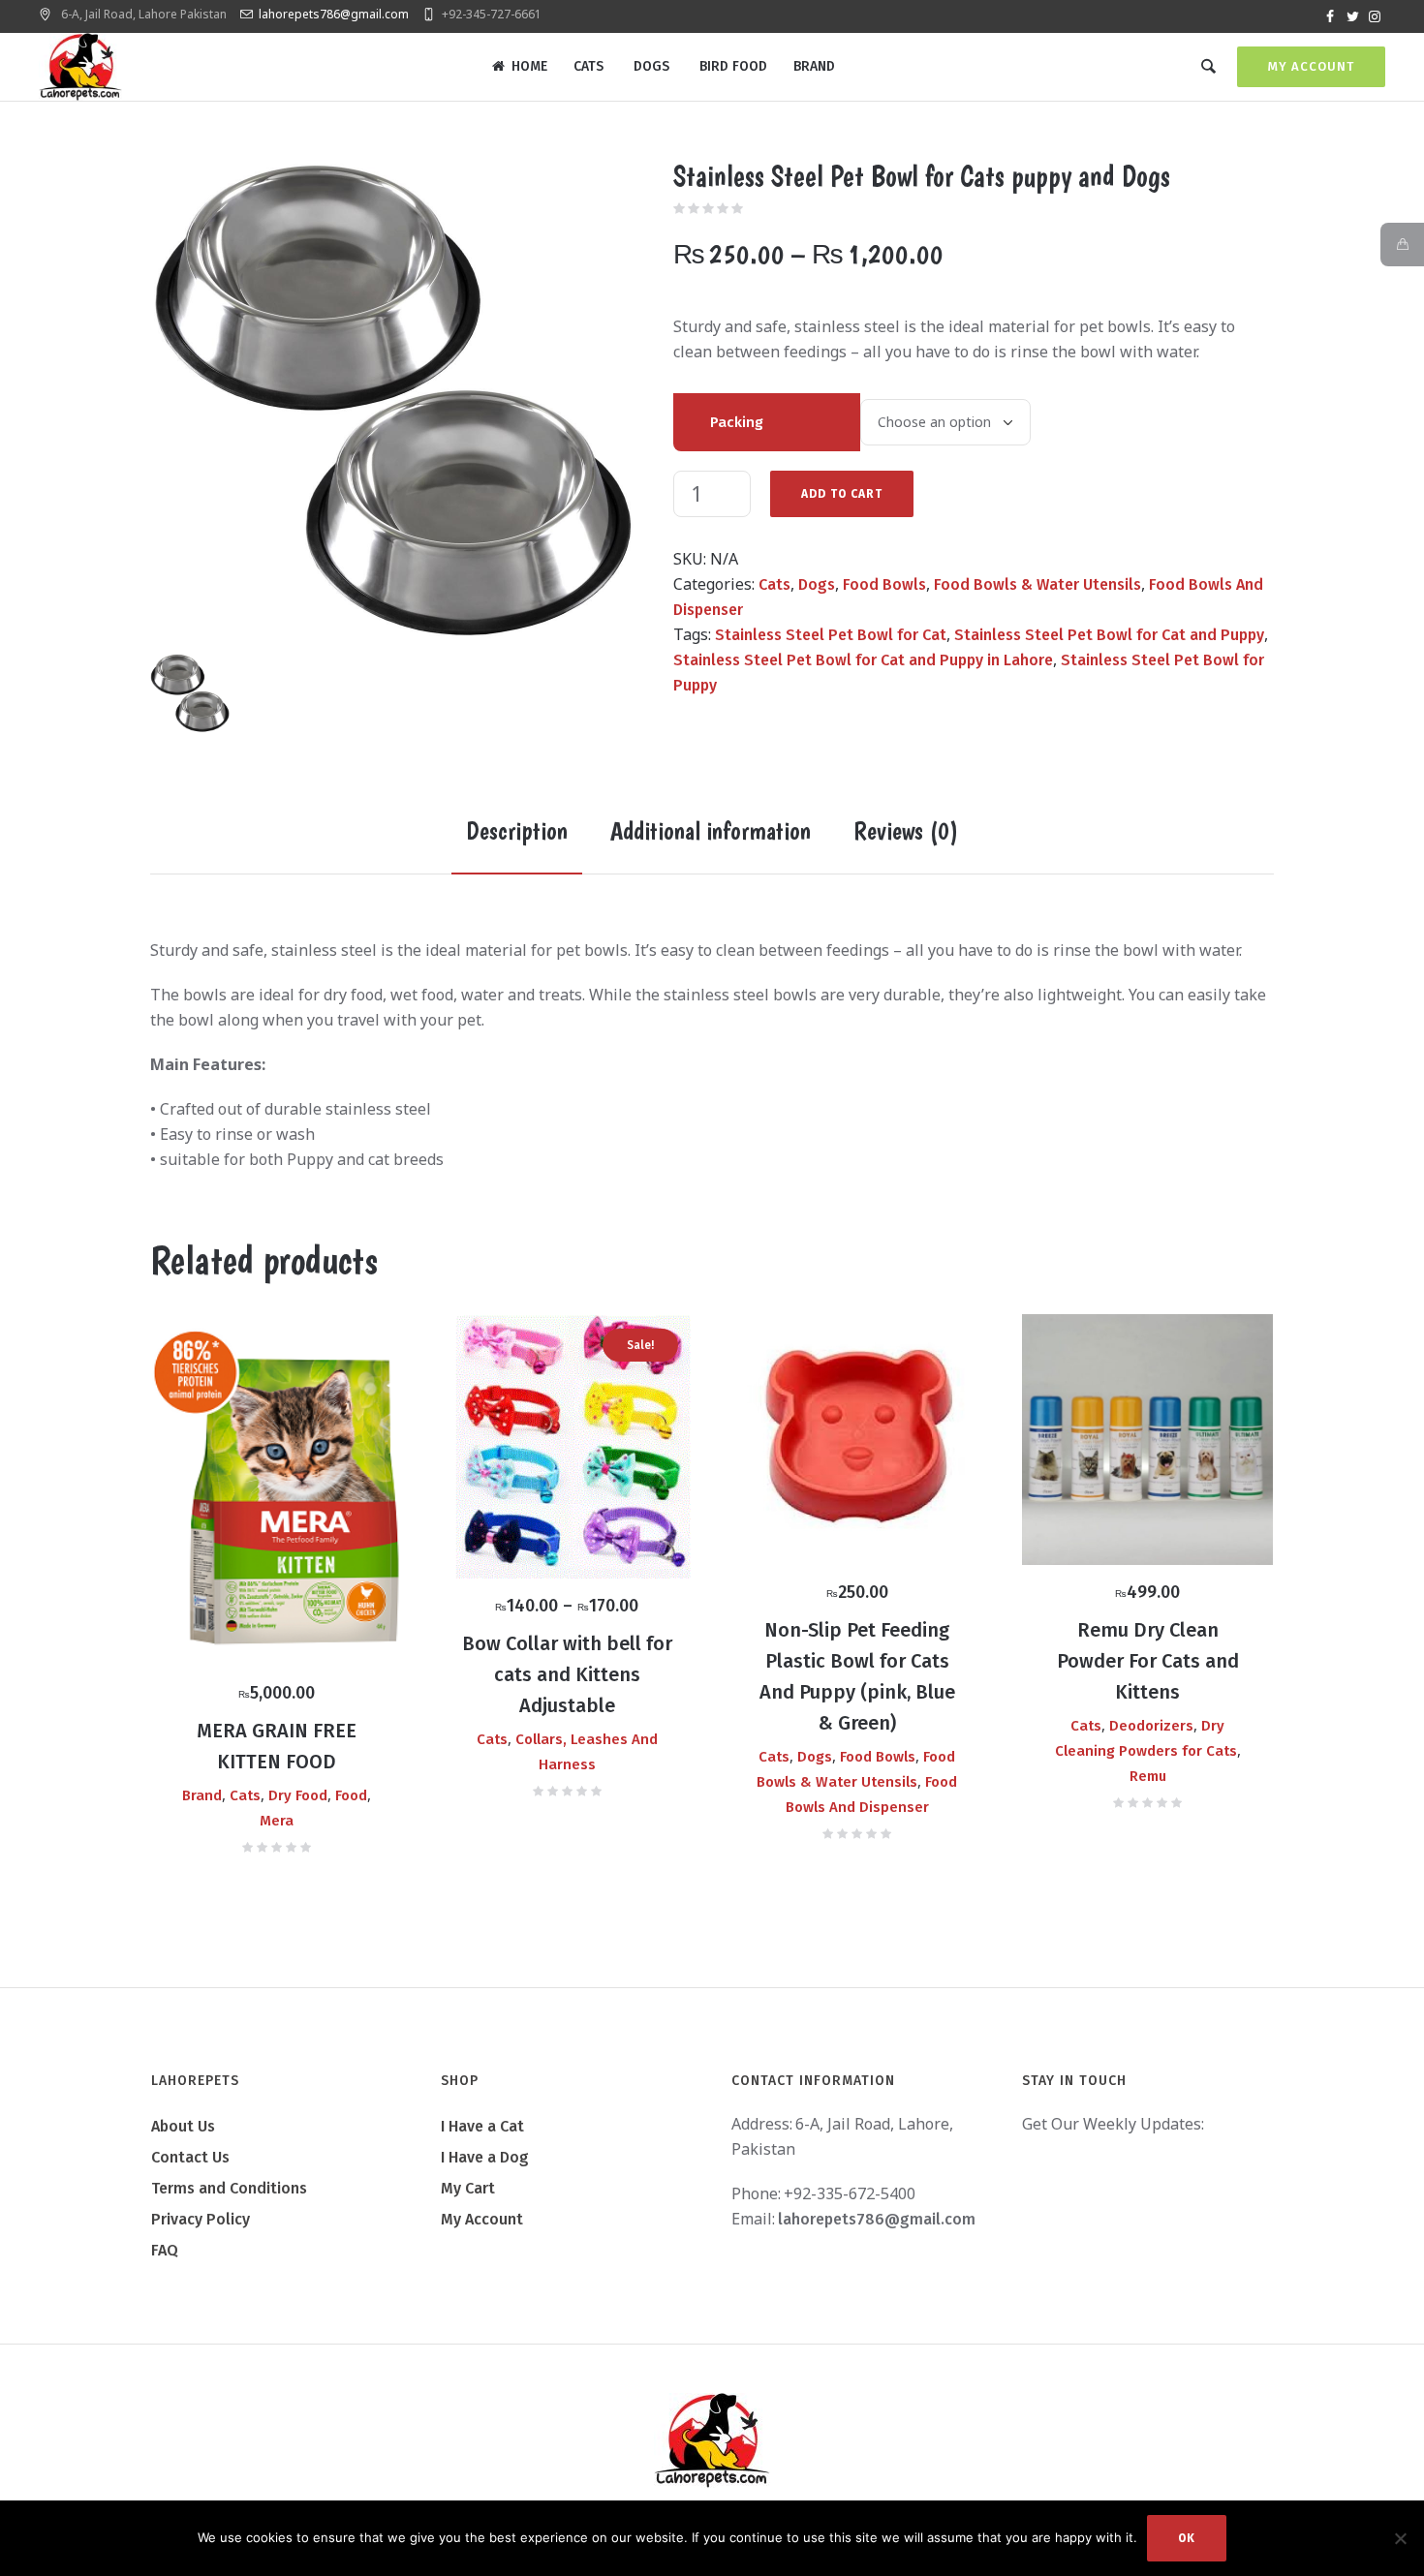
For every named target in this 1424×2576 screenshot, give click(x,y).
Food (351, 1795)
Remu (1148, 1776)
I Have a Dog (485, 2157)
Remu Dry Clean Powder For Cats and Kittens (1148, 1661)
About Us (183, 2126)
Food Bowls (884, 584)
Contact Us (190, 2157)
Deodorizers (1151, 1726)
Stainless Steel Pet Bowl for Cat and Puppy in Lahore (863, 660)
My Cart (468, 2188)
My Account (1311, 66)
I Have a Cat (482, 2126)
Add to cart (842, 494)
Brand (202, 1795)
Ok (1187, 2538)
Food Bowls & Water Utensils (1037, 584)
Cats (774, 584)
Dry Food (298, 1795)
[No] (1400, 2538)
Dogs (817, 584)
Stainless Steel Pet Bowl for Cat (831, 635)
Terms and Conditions (229, 2188)
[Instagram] (1375, 16)
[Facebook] (1330, 16)
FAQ (165, 2250)
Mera (277, 1821)
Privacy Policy (201, 2219)
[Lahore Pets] (712, 2440)
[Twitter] (1352, 16)
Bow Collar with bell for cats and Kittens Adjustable (567, 1674)
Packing (737, 422)
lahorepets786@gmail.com (334, 14)
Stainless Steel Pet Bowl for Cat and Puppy (1109, 635)
